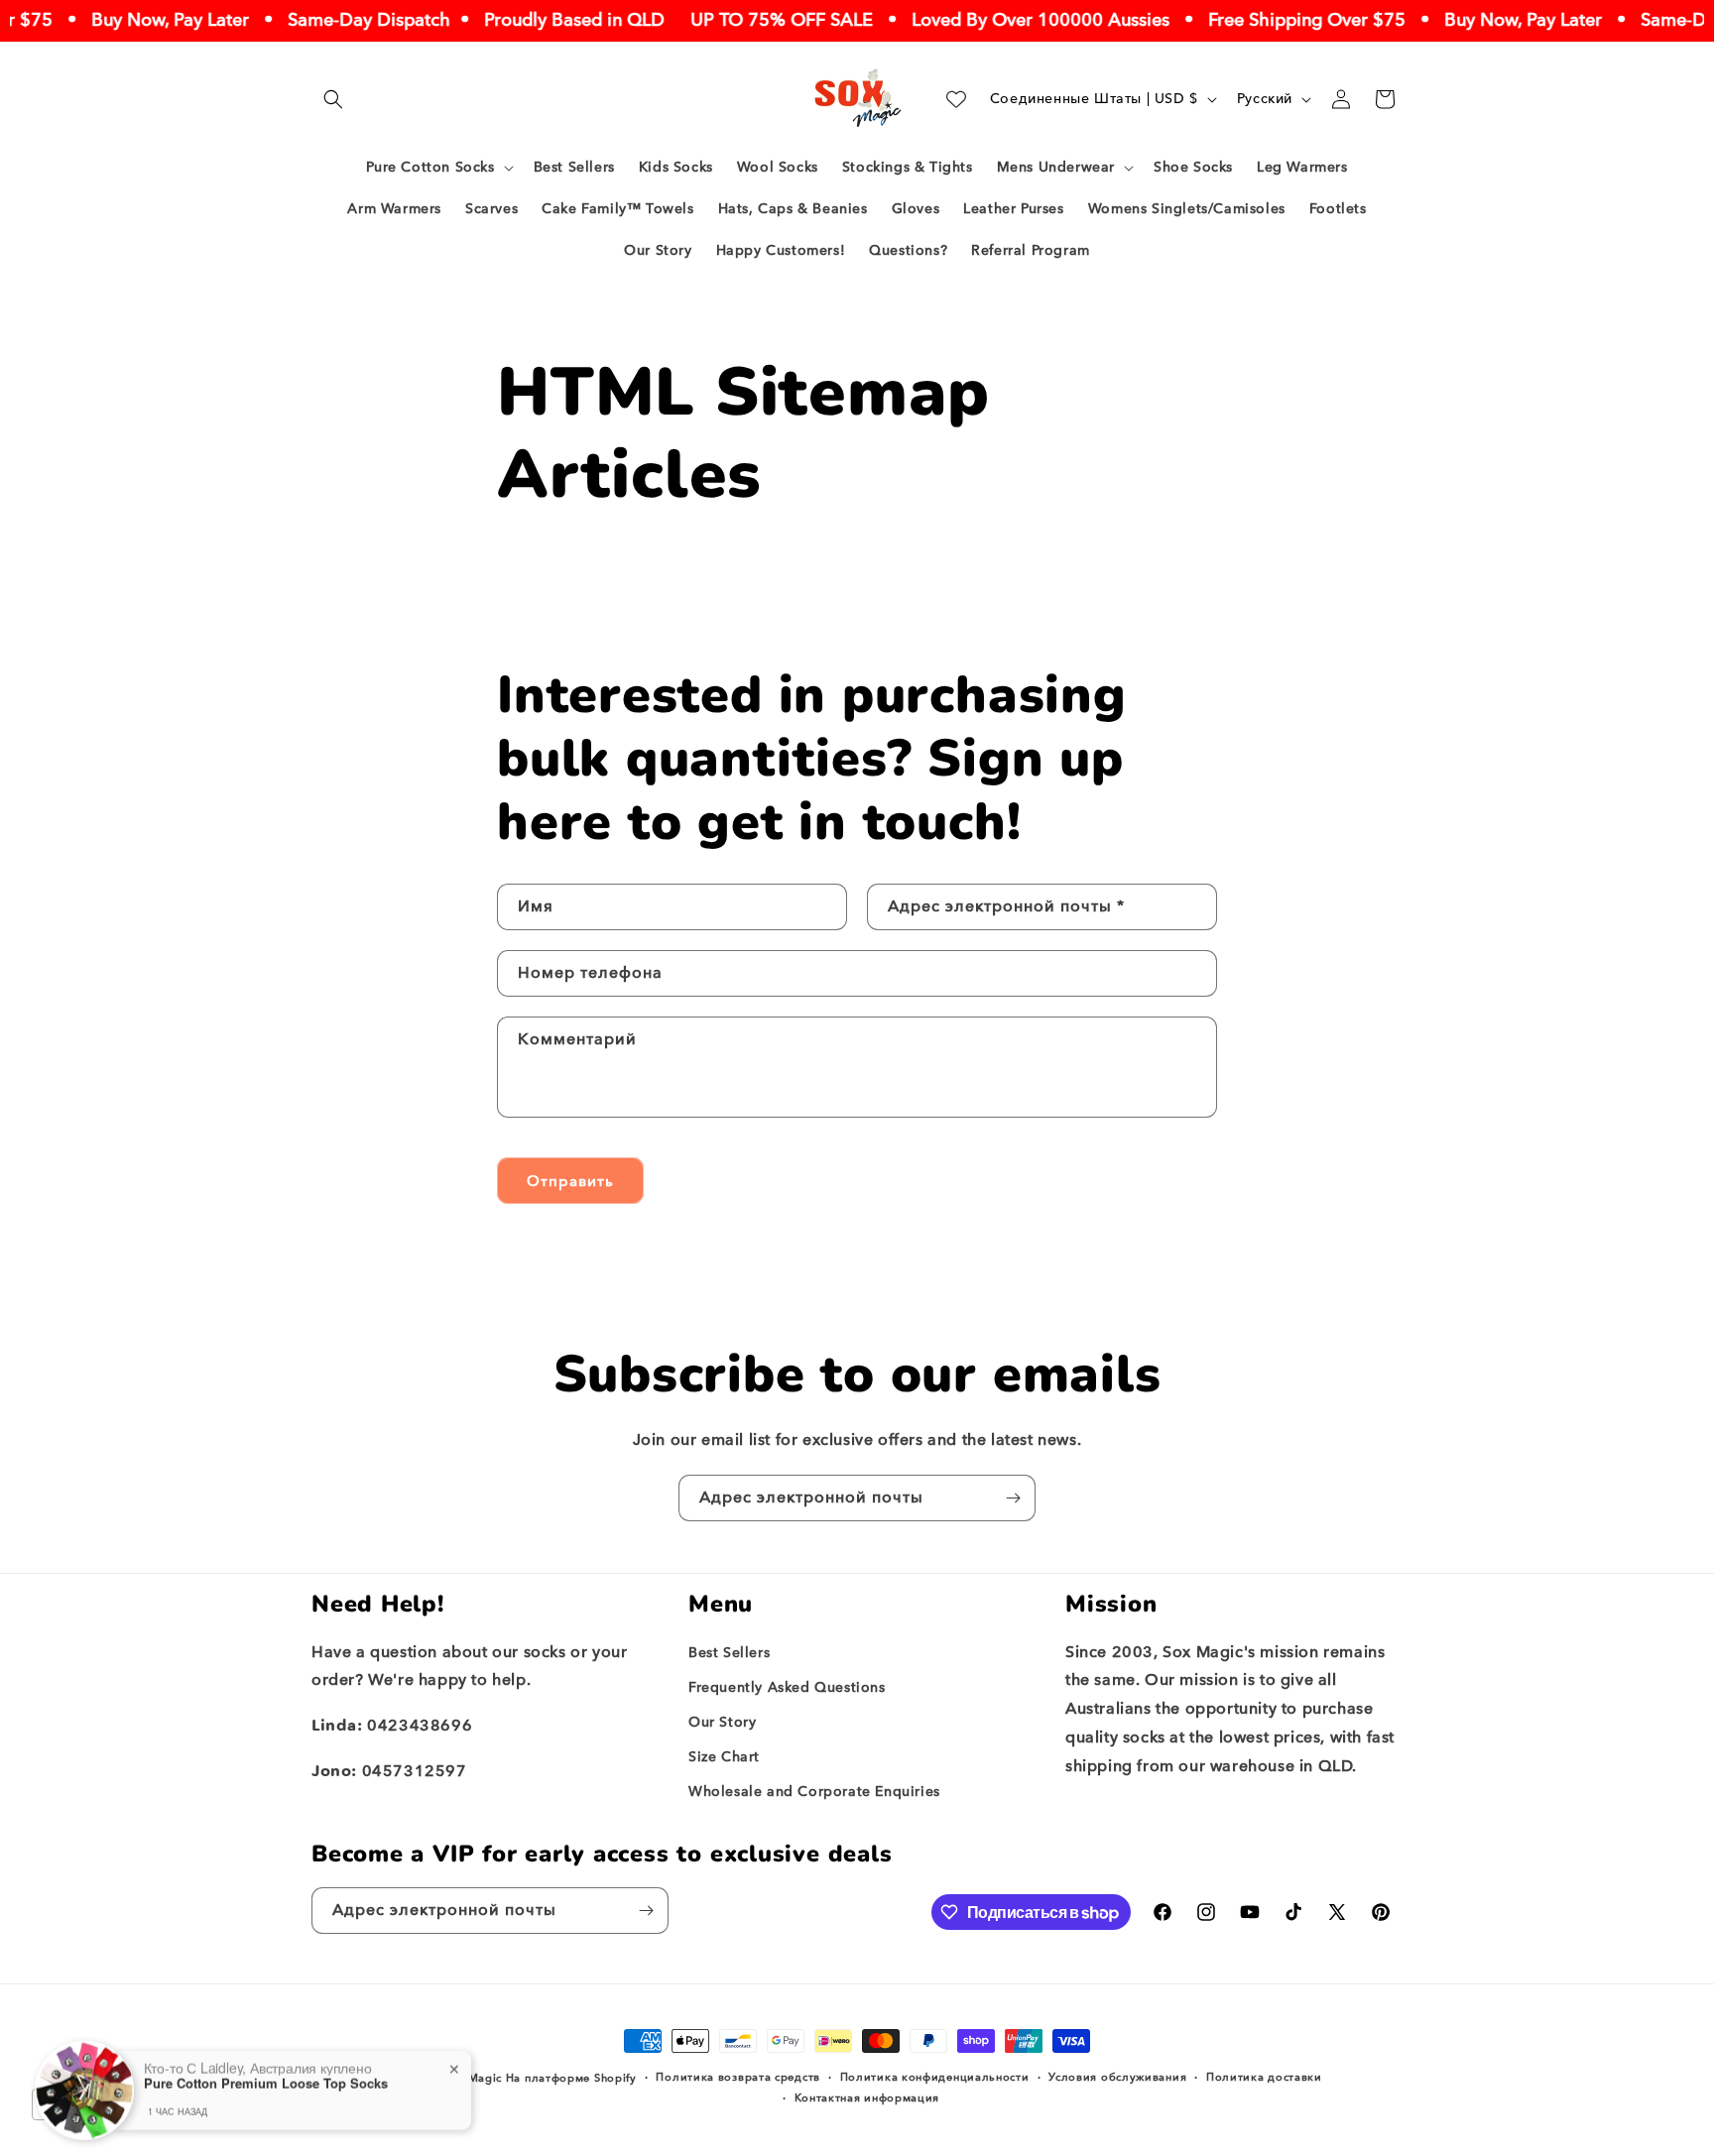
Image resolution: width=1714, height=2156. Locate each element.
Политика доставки (1264, 2077)
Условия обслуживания (1117, 2077)
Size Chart (724, 1757)
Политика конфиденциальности (935, 2077)
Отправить (570, 1181)
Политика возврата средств (738, 2077)
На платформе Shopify (571, 2078)
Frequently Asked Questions (787, 1687)
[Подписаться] (1013, 1498)
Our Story (722, 1722)
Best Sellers (729, 1653)
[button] (333, 99)
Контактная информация (867, 2098)
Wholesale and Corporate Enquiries (814, 1792)
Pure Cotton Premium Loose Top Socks (266, 2080)
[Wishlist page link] (956, 99)
